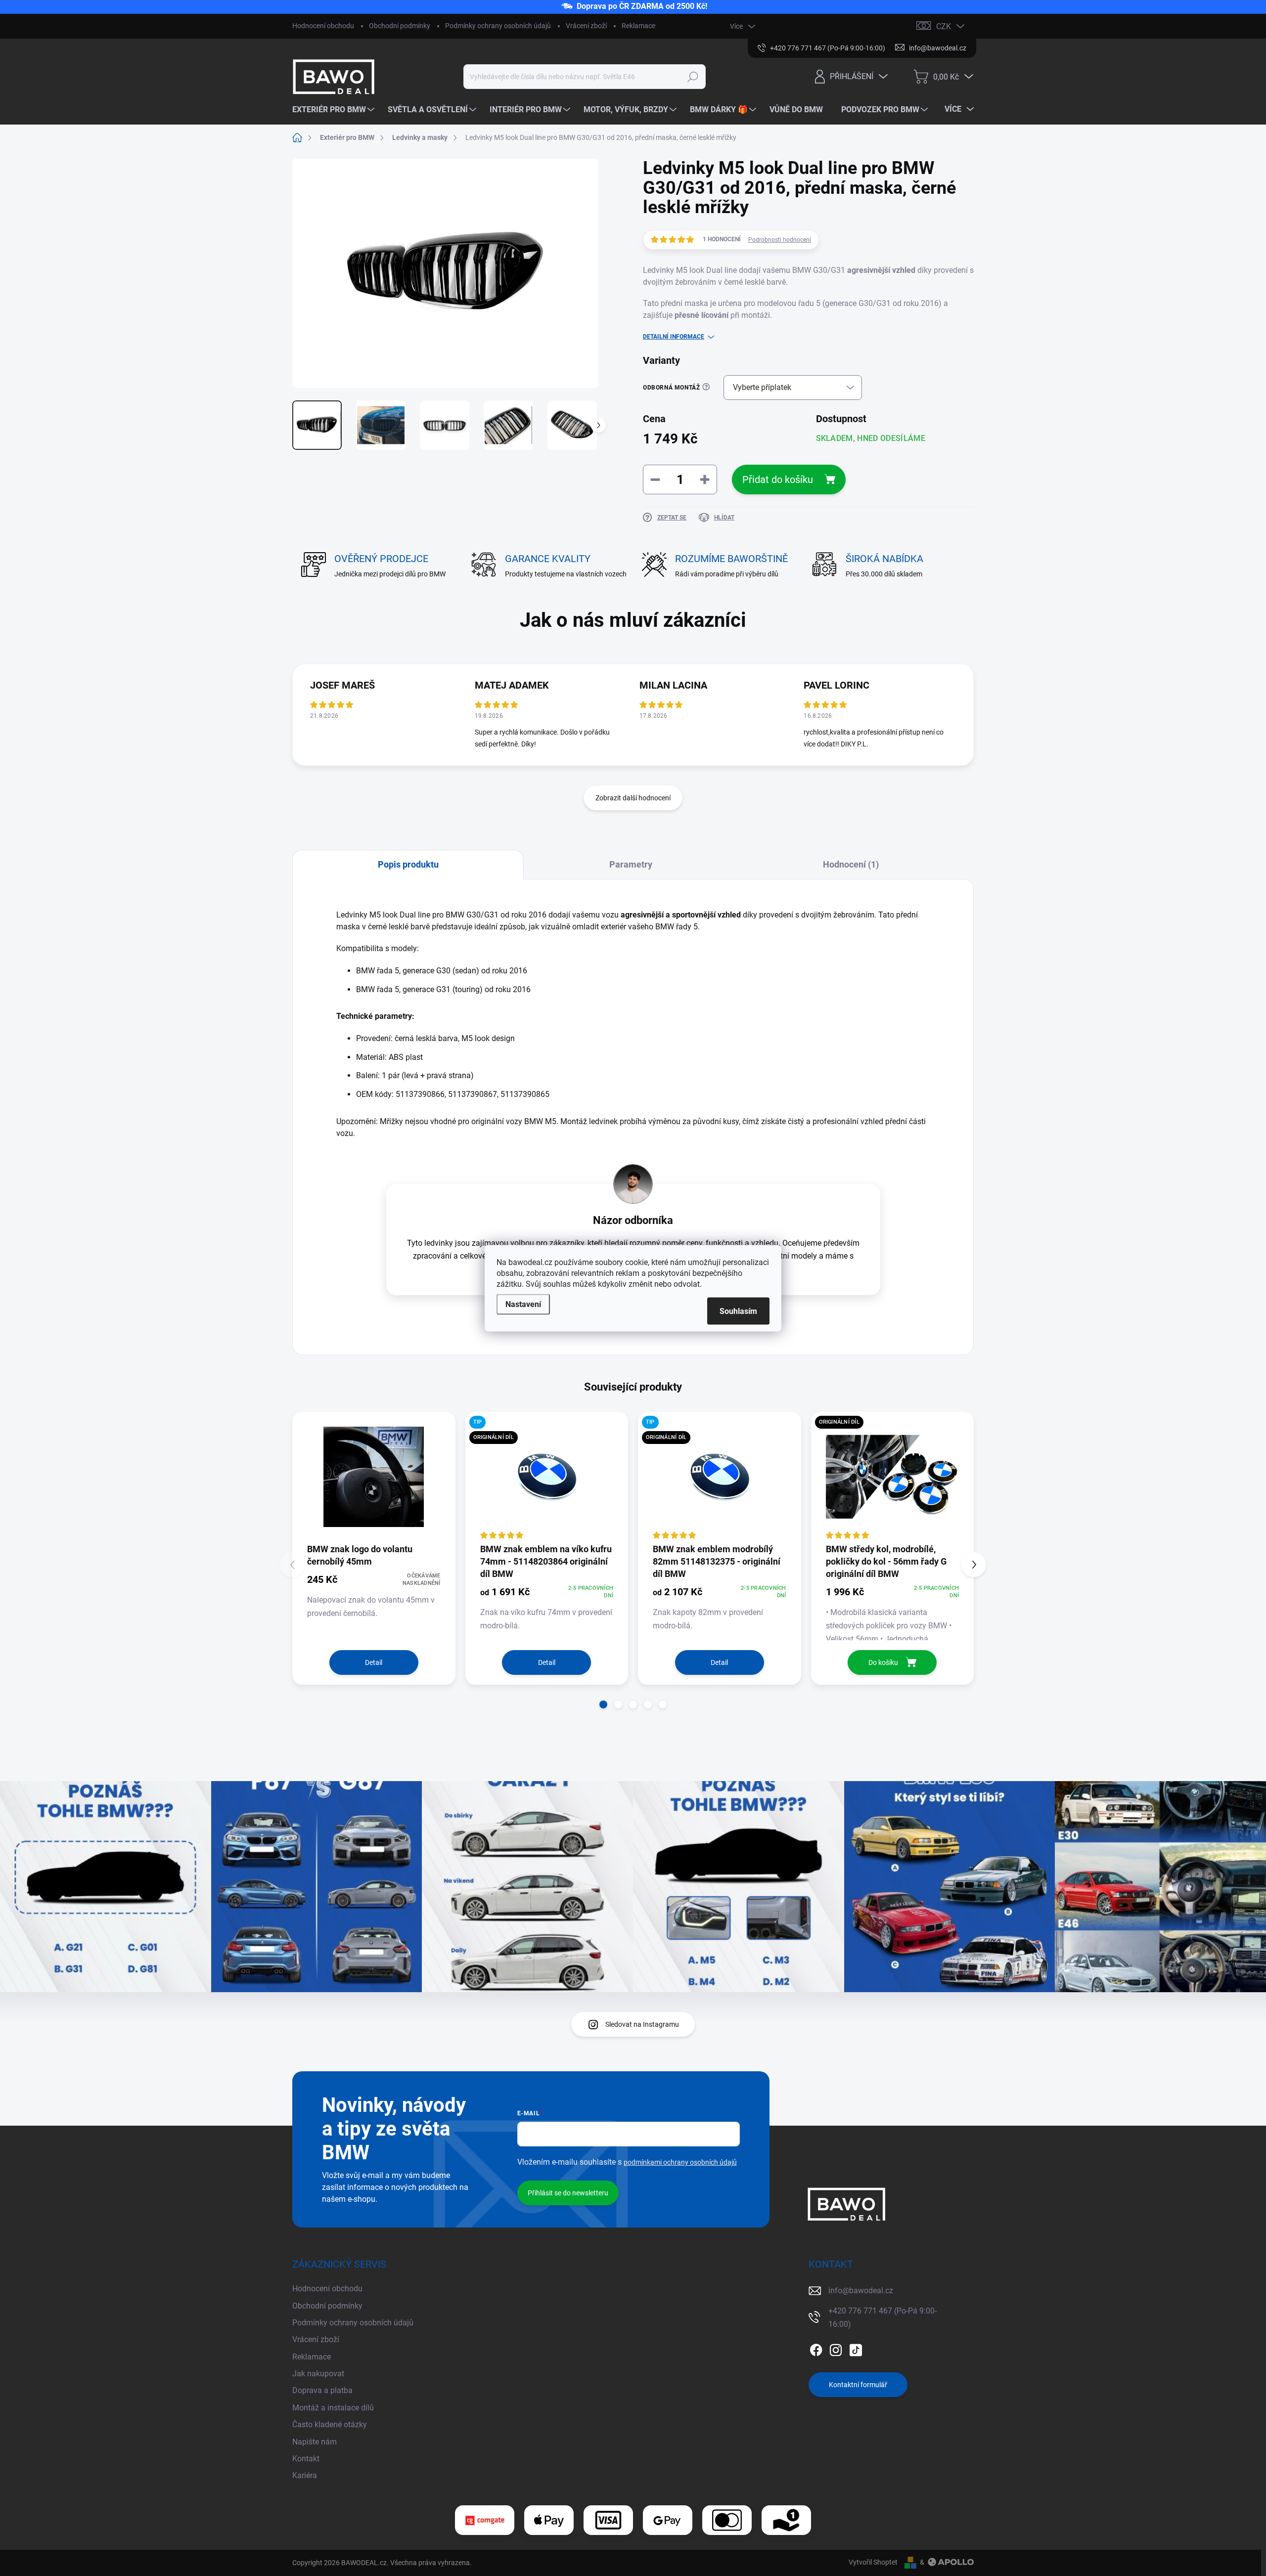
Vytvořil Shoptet (873, 2562)
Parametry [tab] (631, 864)
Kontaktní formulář (858, 2385)
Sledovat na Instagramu (642, 2024)
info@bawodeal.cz (861, 2291)
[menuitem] (335, 109)
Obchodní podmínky (400, 26)
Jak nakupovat (318, 2374)
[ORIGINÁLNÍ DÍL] (893, 1477)
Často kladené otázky (330, 2424)
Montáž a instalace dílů (333, 2408)
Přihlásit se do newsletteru (568, 2193)
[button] (603, 1704)
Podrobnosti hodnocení (780, 240)
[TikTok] (856, 2348)
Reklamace (638, 26)
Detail (374, 1662)
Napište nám (315, 2442)
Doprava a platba (322, 2390)
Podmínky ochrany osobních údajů (498, 26)
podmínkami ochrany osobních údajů (680, 2162)
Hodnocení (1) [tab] (851, 864)
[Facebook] (816, 2348)
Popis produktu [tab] (408, 864)
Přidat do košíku (778, 480)
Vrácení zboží (586, 26)
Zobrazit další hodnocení (633, 798)
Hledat (693, 77)
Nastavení (523, 1304)
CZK (944, 26)
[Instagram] (836, 2348)
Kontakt (306, 2459)
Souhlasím (738, 1311)
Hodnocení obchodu (323, 26)
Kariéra (305, 2475)
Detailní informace (674, 337)
